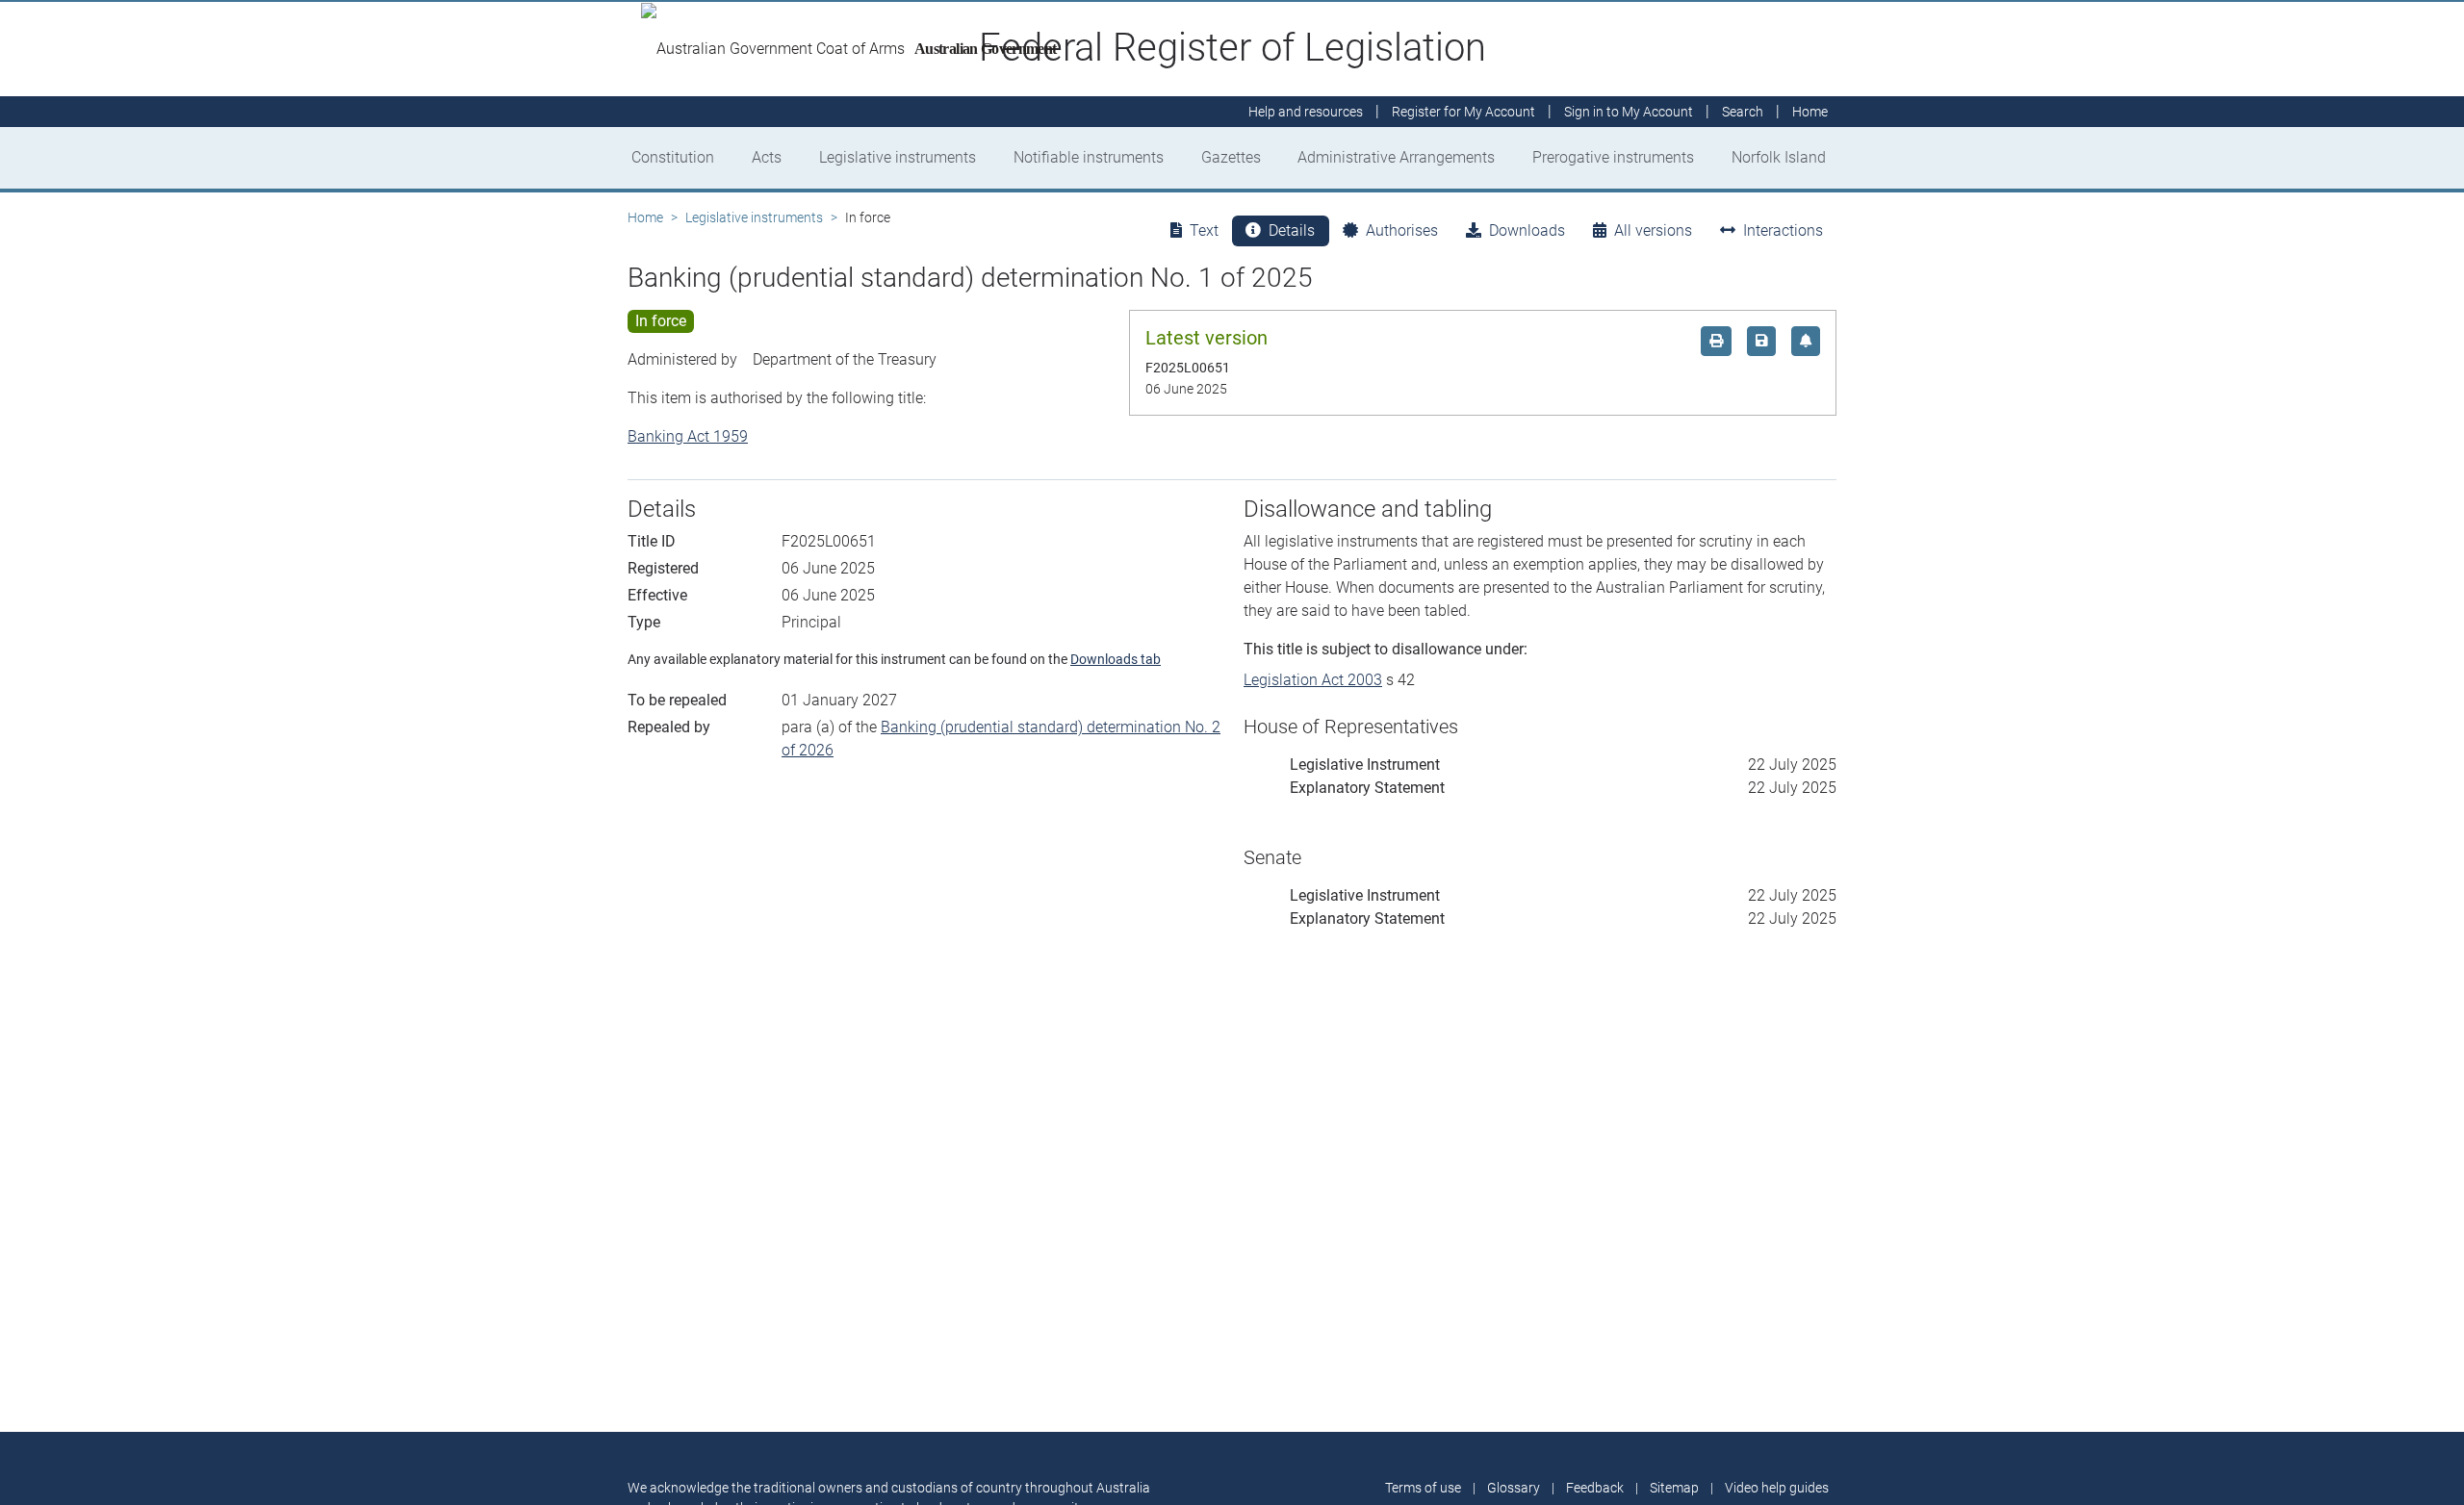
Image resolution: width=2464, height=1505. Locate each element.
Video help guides (1777, 1488)
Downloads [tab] (1527, 230)
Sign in (1629, 112)
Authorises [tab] (1402, 230)
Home (645, 217)
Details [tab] (1292, 230)
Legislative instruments (898, 157)
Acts (767, 157)
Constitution (673, 157)
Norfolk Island (1779, 157)
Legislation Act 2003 (1313, 680)
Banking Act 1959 (688, 436)
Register (1463, 112)
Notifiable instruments (1089, 157)
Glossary (1514, 1488)
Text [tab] (1204, 230)
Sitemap (1674, 1488)
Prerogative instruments (1613, 157)
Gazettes (1231, 157)
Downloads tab (1116, 659)
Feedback (1595, 1488)
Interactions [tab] (1783, 230)
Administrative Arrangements (1396, 157)
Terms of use (1423, 1488)
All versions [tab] (1653, 230)
